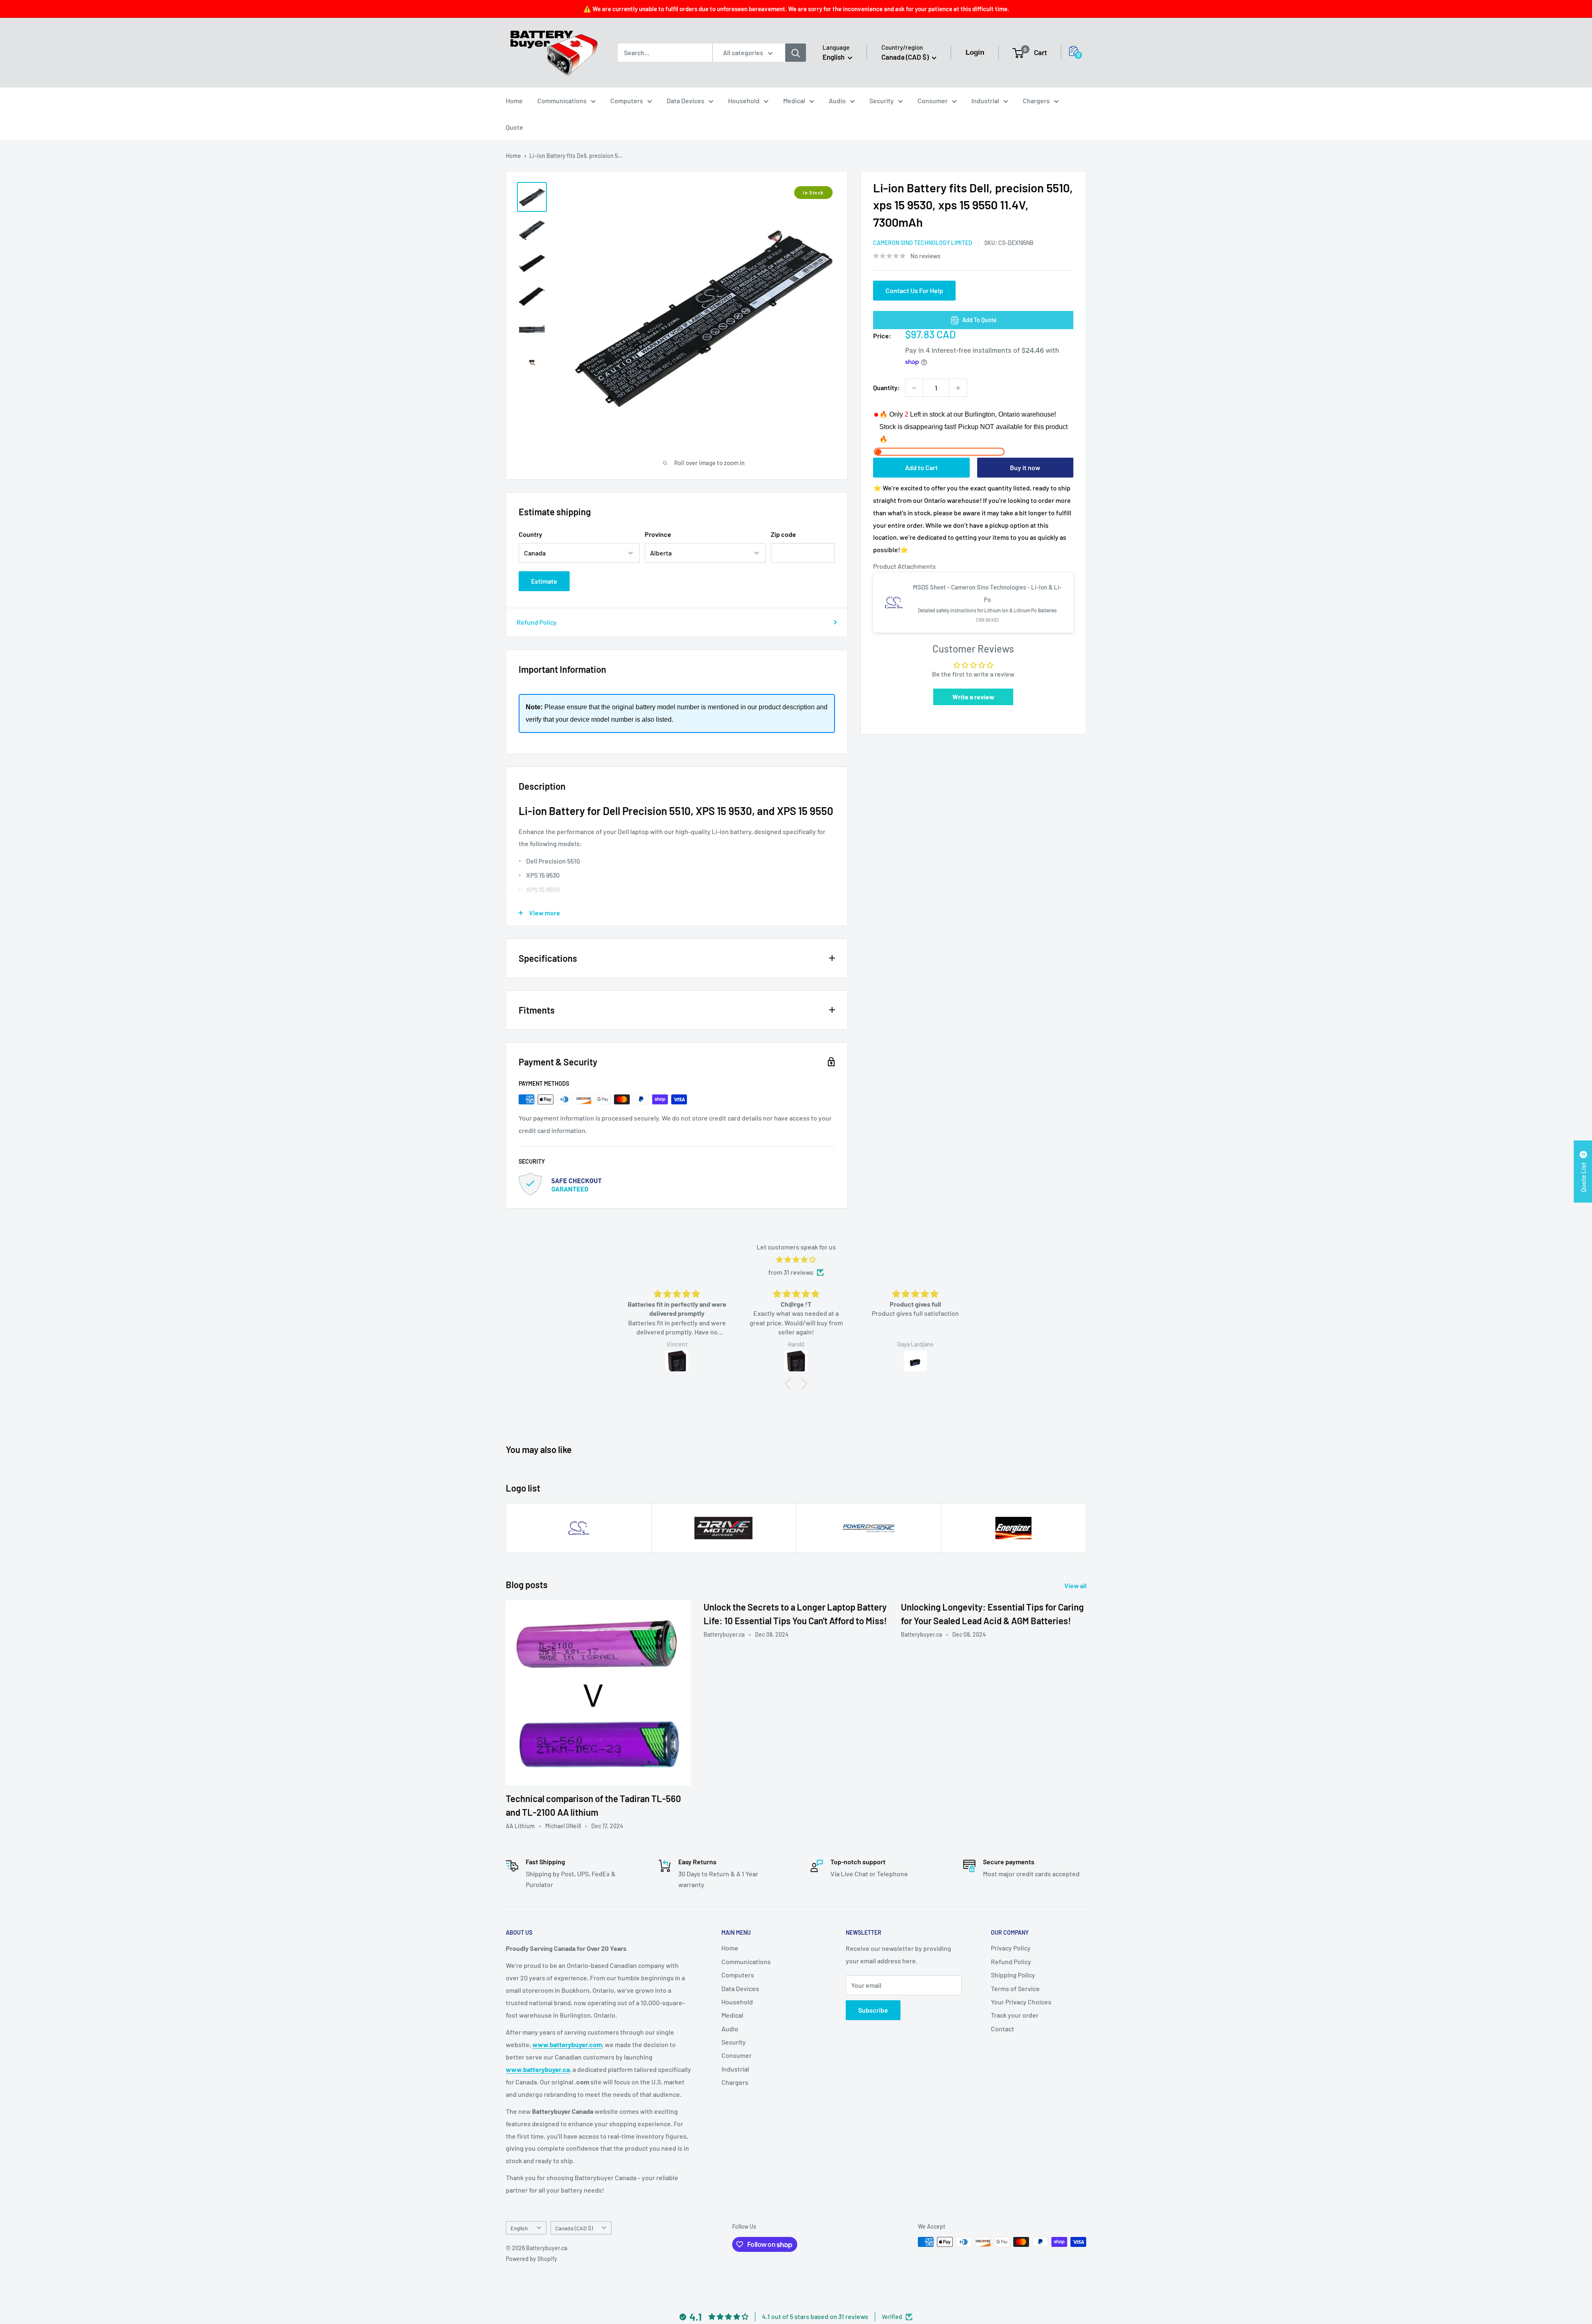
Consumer (933, 101)
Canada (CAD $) (574, 2228)
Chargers (1036, 101)
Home (514, 101)
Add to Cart (921, 467)
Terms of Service (1015, 1988)
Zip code (783, 534)
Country (530, 534)
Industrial (985, 101)
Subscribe (873, 2010)
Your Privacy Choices (1021, 2002)
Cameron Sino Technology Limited (923, 243)
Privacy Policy (1011, 1948)
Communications (562, 101)
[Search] (796, 53)
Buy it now (1025, 467)
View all (1076, 1585)
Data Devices (686, 101)
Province (658, 534)
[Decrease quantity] (914, 388)
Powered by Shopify (531, 2259)
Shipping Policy (1013, 1975)
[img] (796, 1260)
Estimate (544, 581)
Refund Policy (537, 622)
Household (744, 101)
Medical (794, 101)
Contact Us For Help (914, 291)
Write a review (973, 697)
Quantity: (887, 388)
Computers (627, 101)
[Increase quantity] (958, 388)
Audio (837, 101)
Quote (514, 127)
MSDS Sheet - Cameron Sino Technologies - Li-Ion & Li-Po (987, 594)
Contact (1002, 2029)
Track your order (1015, 2015)
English (519, 2228)
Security (882, 101)
